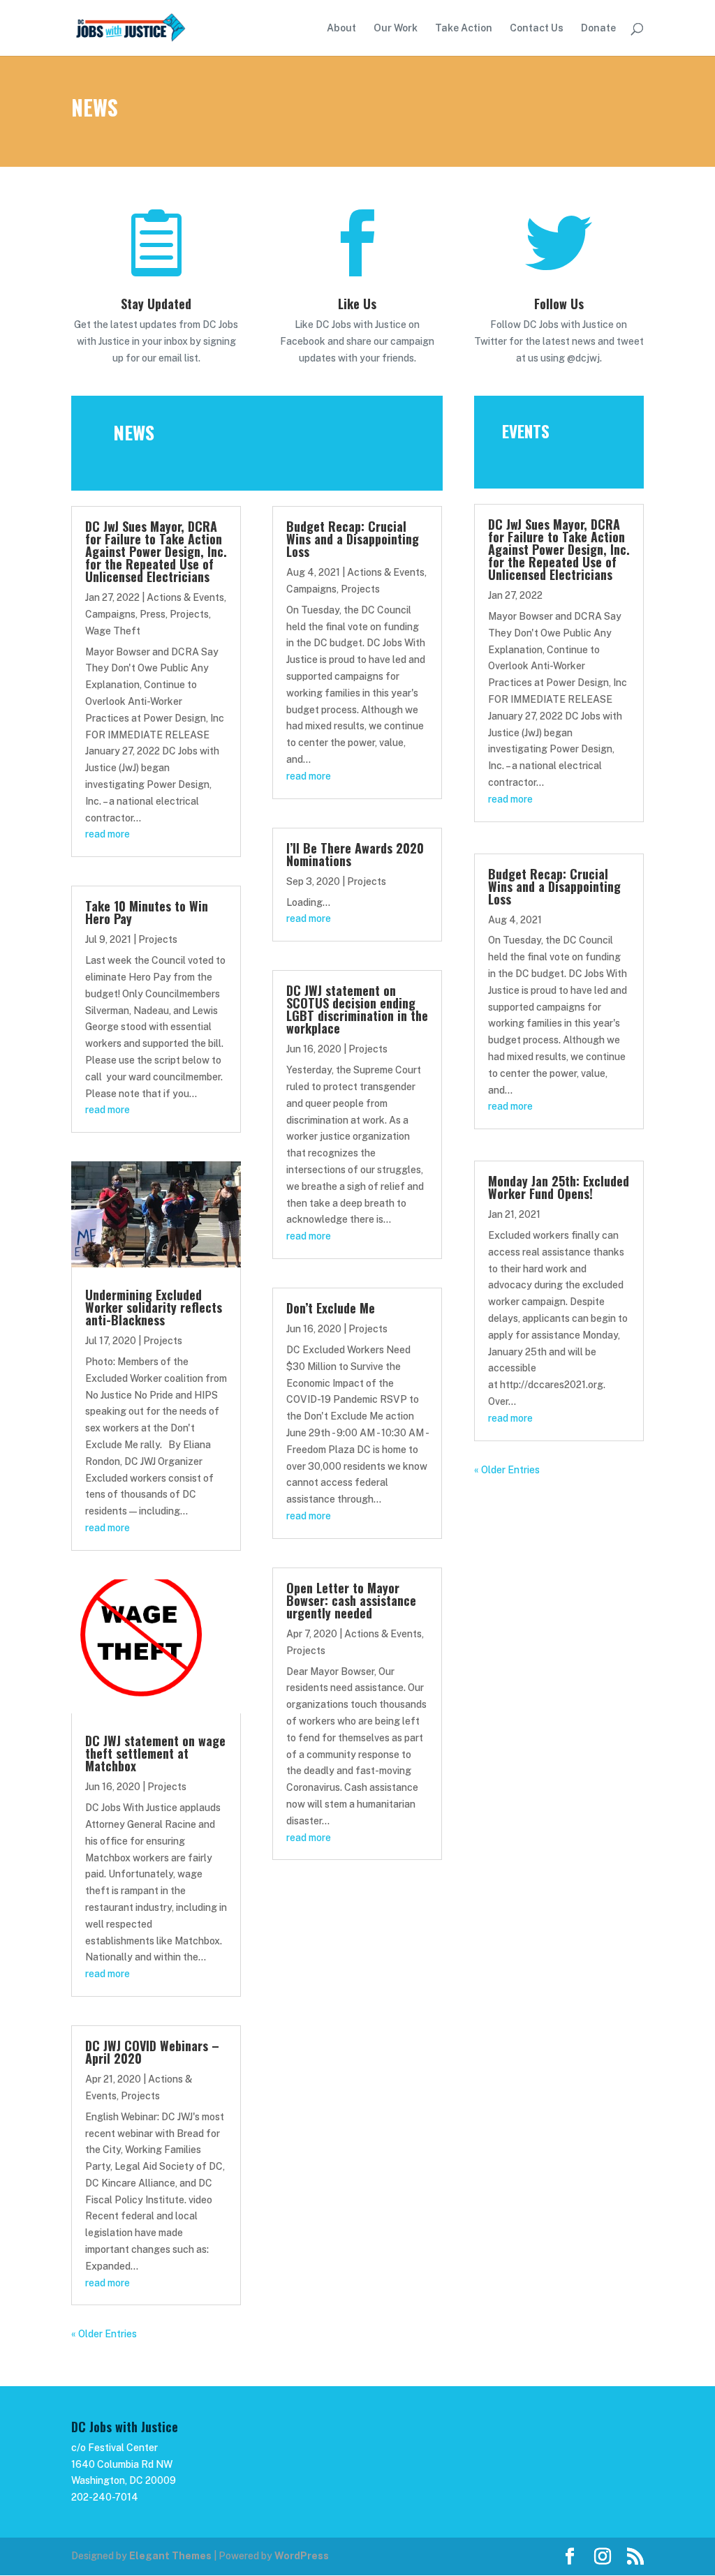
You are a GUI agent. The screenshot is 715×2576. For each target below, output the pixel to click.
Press (153, 614)
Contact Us (537, 28)
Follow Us (559, 304)
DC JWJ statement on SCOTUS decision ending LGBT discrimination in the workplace (357, 1009)
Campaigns (110, 614)
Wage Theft (113, 631)
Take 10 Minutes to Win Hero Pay (147, 912)
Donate (598, 28)
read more (108, 834)
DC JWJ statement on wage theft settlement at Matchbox (155, 1753)
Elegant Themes (170, 2556)
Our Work (396, 28)
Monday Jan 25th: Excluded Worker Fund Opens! (559, 1187)
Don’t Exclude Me (331, 1308)
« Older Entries (104, 2334)
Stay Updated (156, 304)
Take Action (464, 28)
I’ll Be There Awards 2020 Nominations (355, 854)
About (341, 28)
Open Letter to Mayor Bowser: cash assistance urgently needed (351, 1600)
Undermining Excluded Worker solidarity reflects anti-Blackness (154, 1307)
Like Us (357, 304)
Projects (189, 614)
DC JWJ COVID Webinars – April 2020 (152, 2052)
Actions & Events (185, 597)
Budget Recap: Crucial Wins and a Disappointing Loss (353, 539)
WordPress (302, 2556)
